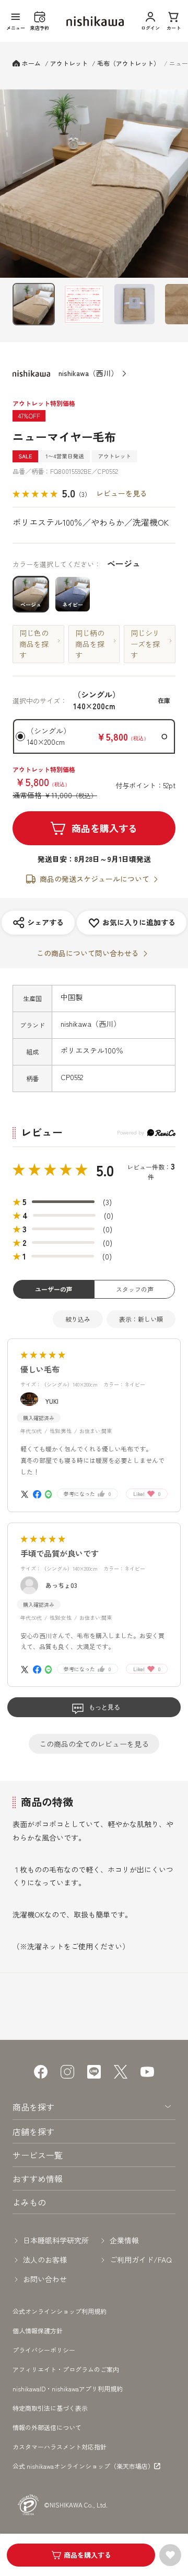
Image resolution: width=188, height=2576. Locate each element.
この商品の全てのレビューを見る (94, 1744)
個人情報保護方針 (38, 2330)
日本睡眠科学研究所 (56, 2240)
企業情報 (124, 2240)
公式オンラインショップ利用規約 (60, 2311)
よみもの (29, 2202)
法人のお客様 (45, 2260)
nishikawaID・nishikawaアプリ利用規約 (68, 2388)
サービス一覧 (38, 2155)
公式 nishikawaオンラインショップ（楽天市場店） (83, 2466)
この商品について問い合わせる (88, 953)
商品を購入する (104, 828)
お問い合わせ (45, 2279)
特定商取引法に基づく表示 (50, 2408)
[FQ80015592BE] (34, 304)
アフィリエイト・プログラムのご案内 (66, 2369)
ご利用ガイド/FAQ (141, 2260)
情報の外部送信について (47, 2427)
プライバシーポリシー (44, 2350)
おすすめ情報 (38, 2178)
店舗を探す (33, 2131)
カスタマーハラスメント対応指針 (60, 2447)
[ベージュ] (94, 184)
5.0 (105, 1170)
